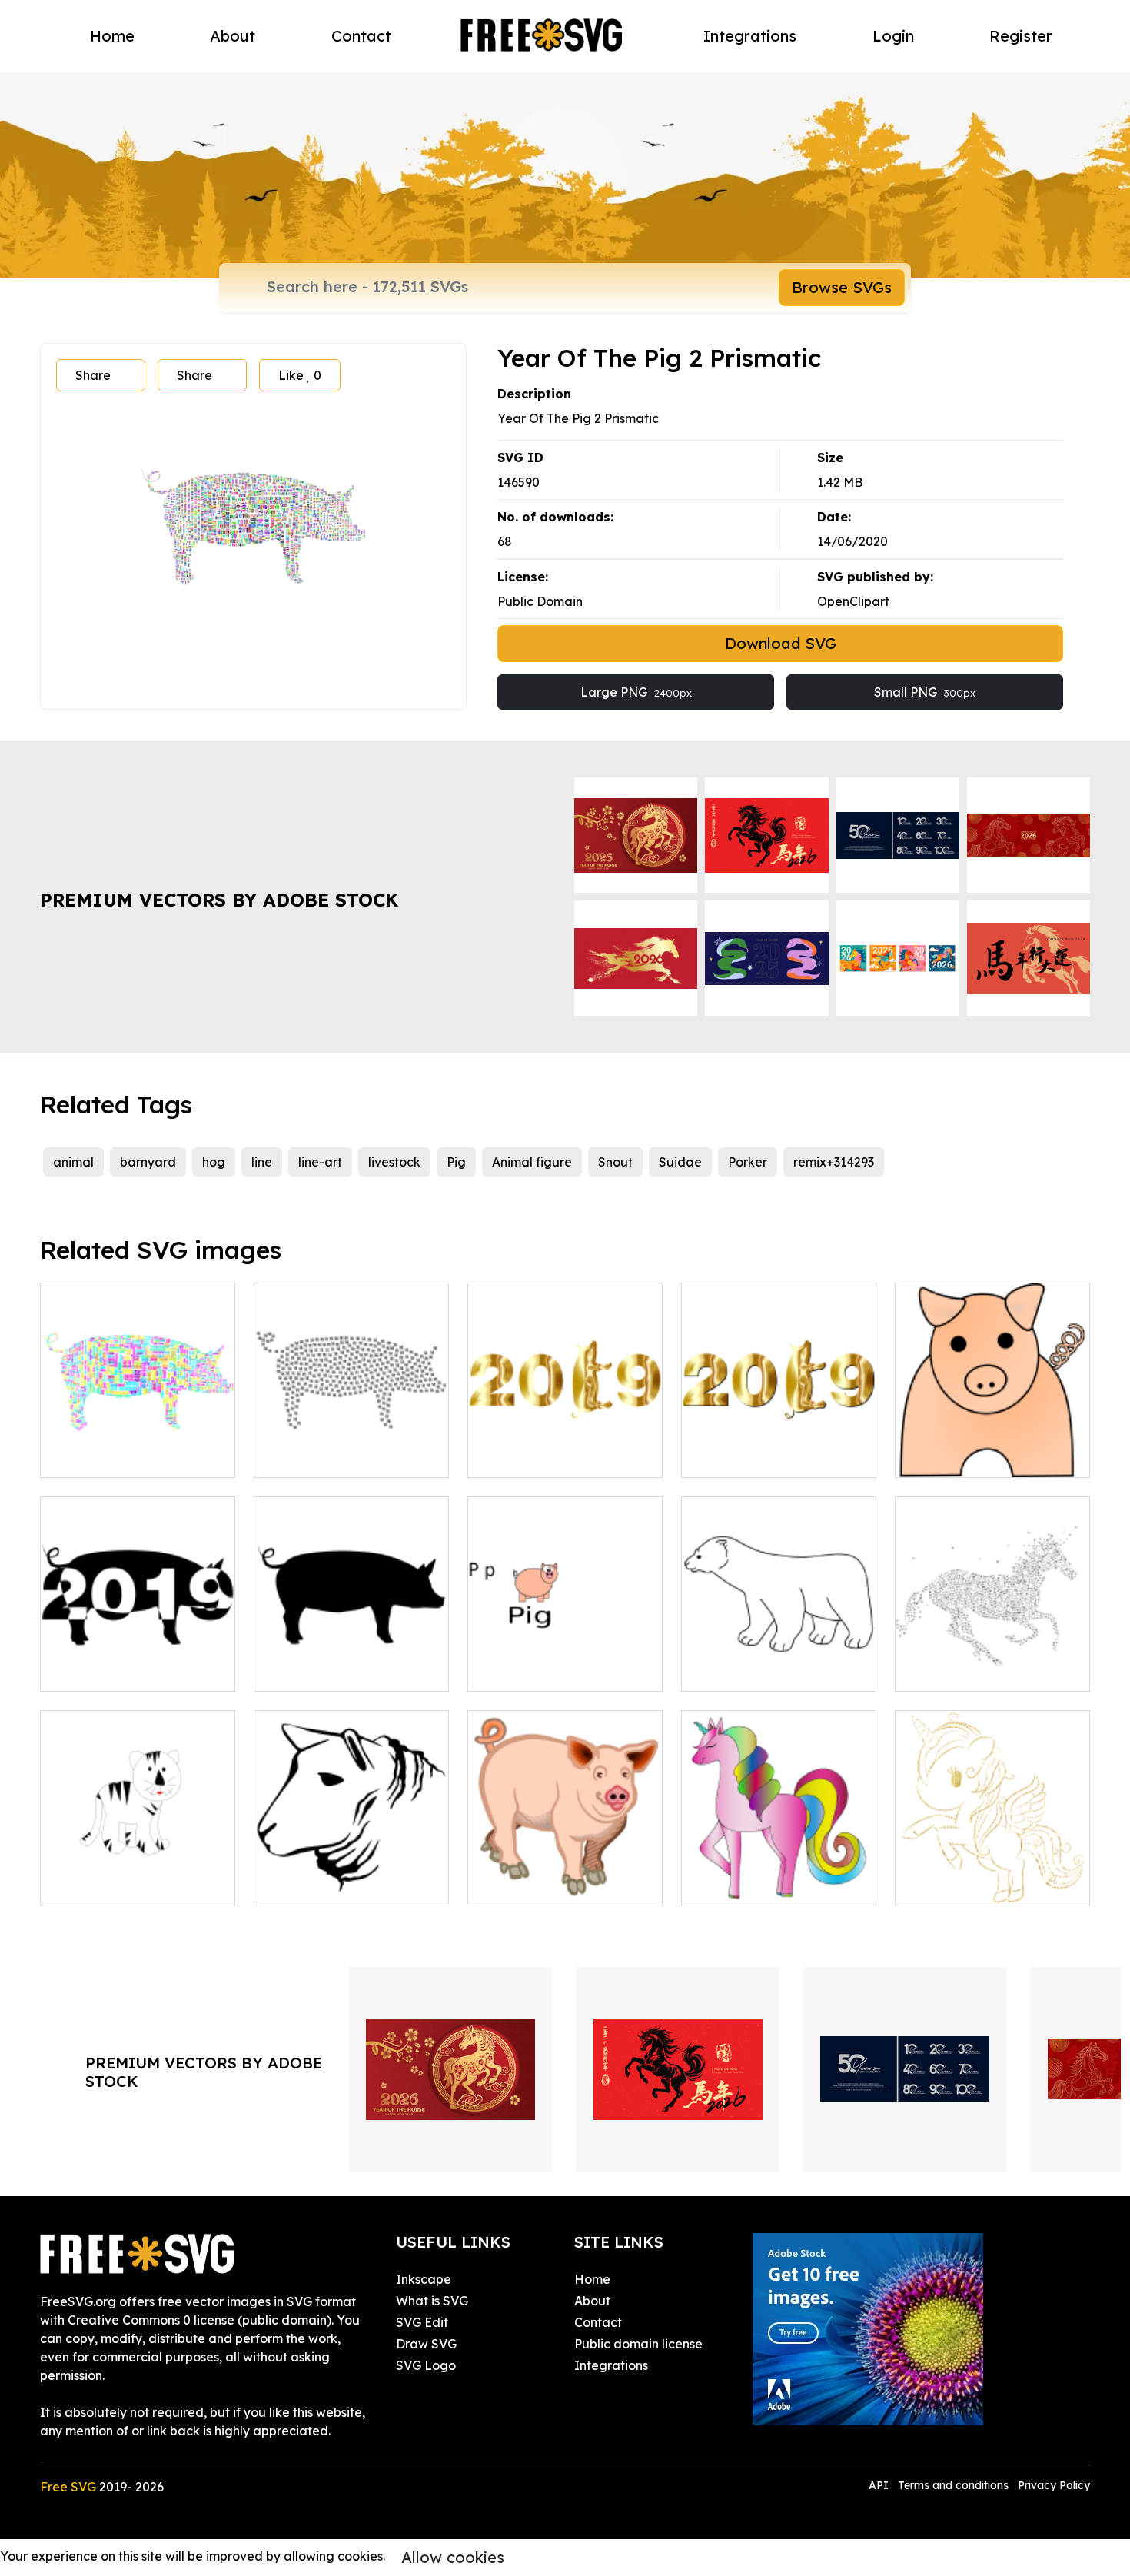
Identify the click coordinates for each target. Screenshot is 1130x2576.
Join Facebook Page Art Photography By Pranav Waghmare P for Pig (565, 1652)
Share (93, 375)
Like (300, 375)
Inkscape (424, 2279)
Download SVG (781, 643)
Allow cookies (453, 2557)
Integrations (750, 36)
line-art (320, 1162)
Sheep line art (312, 1884)
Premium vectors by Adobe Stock (219, 900)
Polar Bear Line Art (754, 1670)
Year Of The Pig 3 (322, 1456)
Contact (361, 36)
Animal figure (532, 1162)
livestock (394, 1162)
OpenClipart (853, 601)
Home (112, 36)
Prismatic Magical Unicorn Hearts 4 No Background (993, 1661)
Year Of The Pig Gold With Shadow (779, 1447)
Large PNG (636, 692)
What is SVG (432, 2301)
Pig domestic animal (545, 1884)
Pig (456, 1162)
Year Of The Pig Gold (547, 1456)
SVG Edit (422, 2322)
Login (893, 36)
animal (73, 1162)
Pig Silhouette (312, 1670)
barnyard (148, 1162)
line (262, 1162)
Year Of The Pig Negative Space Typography (138, 1661)
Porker (748, 1162)
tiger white (89, 1884)
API (880, 2485)
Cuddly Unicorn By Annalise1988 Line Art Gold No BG (993, 1865)
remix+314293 (834, 1162)
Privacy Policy (1054, 2485)
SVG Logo (426, 2365)
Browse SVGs (842, 287)
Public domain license (638, 2344)
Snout (615, 1162)
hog (214, 1162)
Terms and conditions (953, 2485)
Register (1021, 36)
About (233, 36)
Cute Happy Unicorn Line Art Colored (779, 1875)
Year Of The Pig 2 (109, 1456)
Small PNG (925, 692)
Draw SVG (426, 2344)
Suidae (680, 1162)
